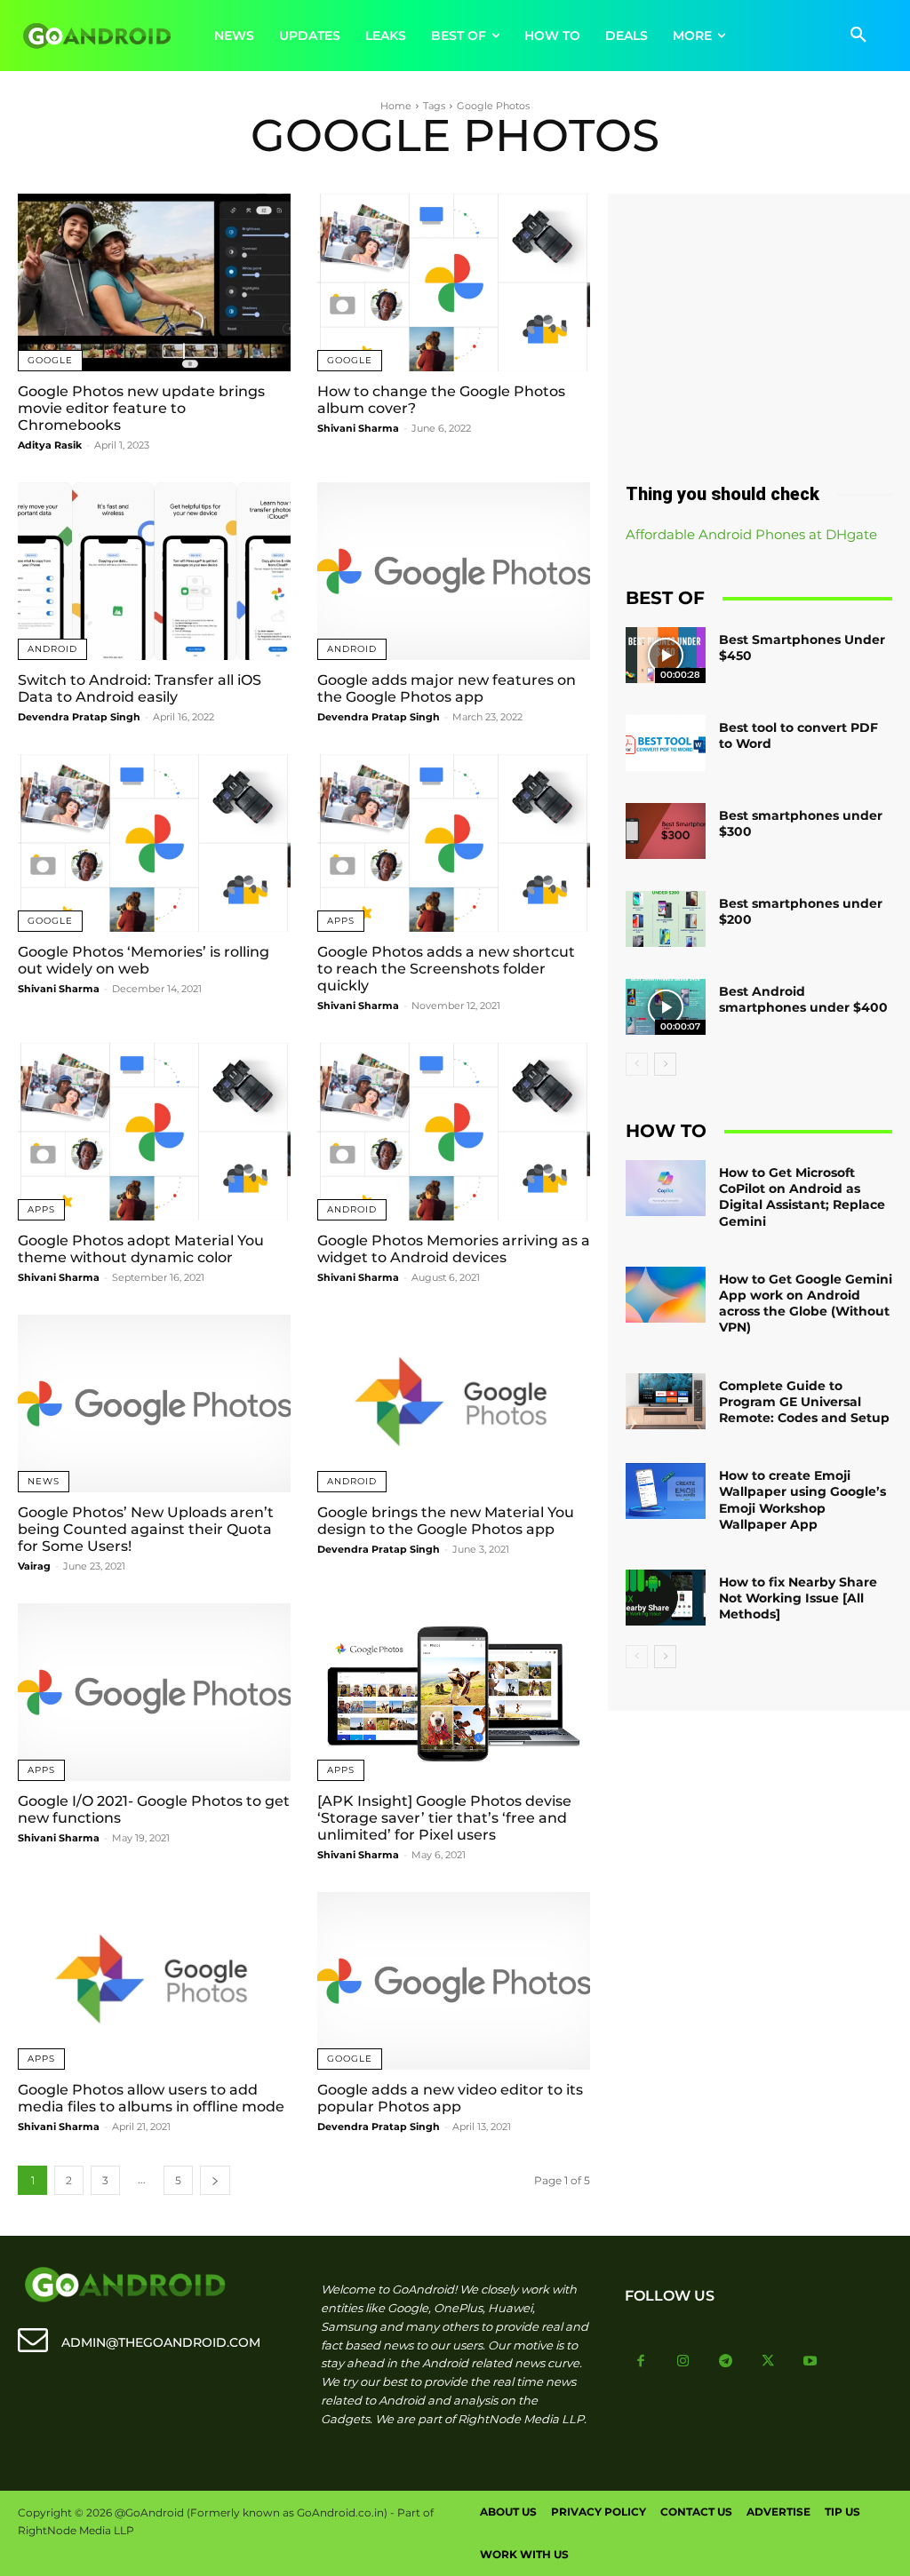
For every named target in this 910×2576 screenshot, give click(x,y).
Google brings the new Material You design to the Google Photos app (446, 1521)
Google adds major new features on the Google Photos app (447, 688)
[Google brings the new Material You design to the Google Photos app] (454, 1403)
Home (396, 106)
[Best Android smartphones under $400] (666, 1007)
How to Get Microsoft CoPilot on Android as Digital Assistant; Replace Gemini (802, 1197)
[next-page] (215, 2180)
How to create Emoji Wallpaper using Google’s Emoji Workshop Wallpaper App (802, 1500)
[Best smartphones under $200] (666, 919)
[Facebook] (642, 2362)
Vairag (34, 1566)
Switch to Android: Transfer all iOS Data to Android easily (140, 688)
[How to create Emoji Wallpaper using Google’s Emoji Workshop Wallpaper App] (666, 1491)
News (44, 1481)
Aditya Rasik (50, 445)
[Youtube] (810, 2362)
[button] (858, 36)
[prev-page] (637, 1064)
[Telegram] (726, 2362)
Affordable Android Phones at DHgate (751, 534)
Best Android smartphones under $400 (803, 999)
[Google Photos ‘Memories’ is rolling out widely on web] (154, 843)
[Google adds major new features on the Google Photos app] (454, 571)
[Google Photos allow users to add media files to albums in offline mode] (154, 1981)
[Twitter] (768, 2362)
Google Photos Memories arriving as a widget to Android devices (454, 1249)
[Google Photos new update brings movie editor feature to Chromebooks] (154, 282)
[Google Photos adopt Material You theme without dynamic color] (154, 1132)
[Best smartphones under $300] (666, 831)
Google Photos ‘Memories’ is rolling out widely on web (144, 960)
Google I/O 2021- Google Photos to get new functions (154, 1809)
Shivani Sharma (358, 428)
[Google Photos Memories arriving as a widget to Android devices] (454, 1132)
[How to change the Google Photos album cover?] (454, 282)
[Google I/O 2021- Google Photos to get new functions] (154, 1692)
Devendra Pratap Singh (79, 717)
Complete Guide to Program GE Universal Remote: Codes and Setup (804, 1402)
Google (50, 360)
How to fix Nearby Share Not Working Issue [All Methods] (798, 1598)
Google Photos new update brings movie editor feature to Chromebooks (141, 408)
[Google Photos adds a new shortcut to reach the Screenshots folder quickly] (454, 843)
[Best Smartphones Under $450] (666, 655)
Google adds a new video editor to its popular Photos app (450, 2098)
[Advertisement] (759, 331)
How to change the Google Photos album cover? (441, 400)
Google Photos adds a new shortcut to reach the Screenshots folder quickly (446, 969)
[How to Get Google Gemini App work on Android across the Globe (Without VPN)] (666, 1295)
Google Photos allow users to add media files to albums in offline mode (151, 2098)
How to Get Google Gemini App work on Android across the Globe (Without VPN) (806, 1304)
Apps (341, 921)
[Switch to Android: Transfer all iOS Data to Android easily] (154, 571)
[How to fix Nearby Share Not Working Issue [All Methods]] (666, 1598)
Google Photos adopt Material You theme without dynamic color (141, 1249)
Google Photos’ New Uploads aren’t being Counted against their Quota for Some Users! (146, 1529)
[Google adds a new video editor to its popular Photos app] (454, 1981)
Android (52, 649)
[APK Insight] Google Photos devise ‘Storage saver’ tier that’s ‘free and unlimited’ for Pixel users (444, 1818)
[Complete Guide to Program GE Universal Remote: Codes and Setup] (666, 1401)
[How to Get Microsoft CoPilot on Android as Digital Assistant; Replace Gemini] (666, 1188)
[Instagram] (683, 2362)
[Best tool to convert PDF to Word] (666, 743)
